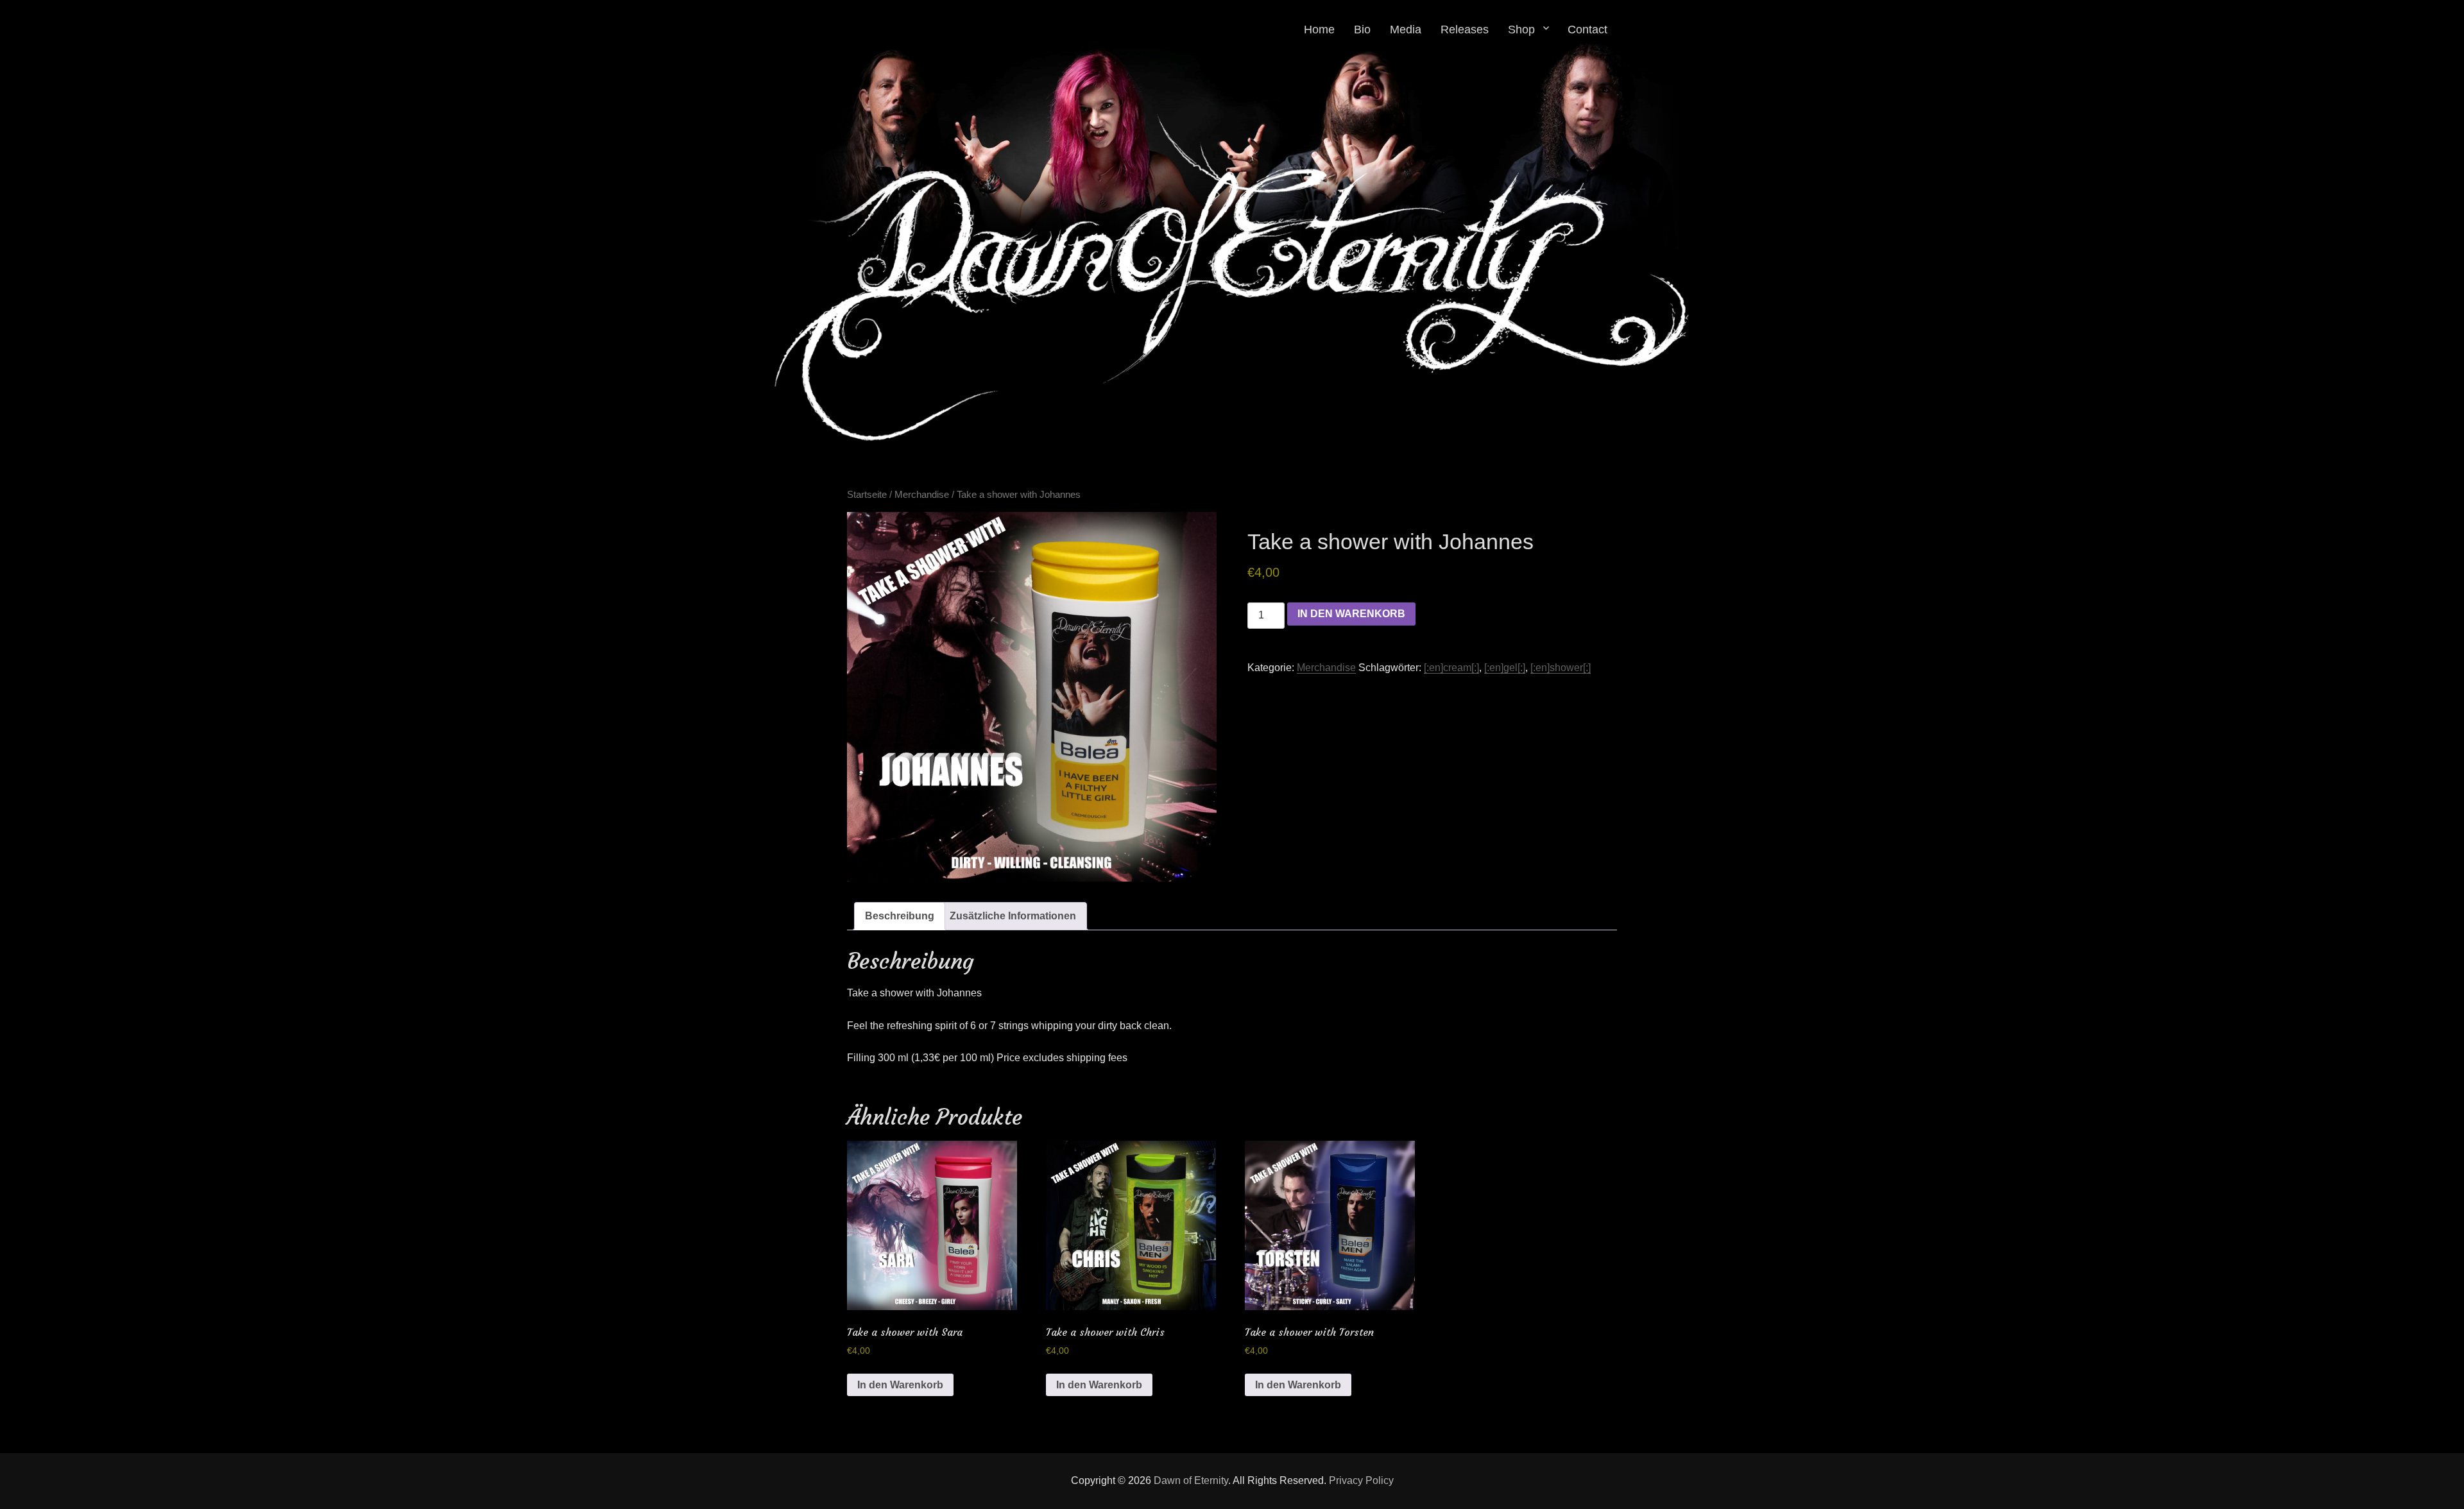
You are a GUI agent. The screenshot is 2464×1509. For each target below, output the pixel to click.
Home (1319, 30)
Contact (1587, 30)
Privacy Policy (1361, 1480)
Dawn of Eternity (1191, 1480)
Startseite (867, 495)
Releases (1465, 30)
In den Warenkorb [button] (900, 1385)
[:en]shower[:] (1561, 668)
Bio (1362, 30)
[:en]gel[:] (1505, 668)
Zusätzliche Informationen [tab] (1013, 916)
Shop (1521, 30)
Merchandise (922, 495)
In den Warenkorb (1351, 614)
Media (1406, 30)
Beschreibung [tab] (900, 916)
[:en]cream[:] (1451, 668)
